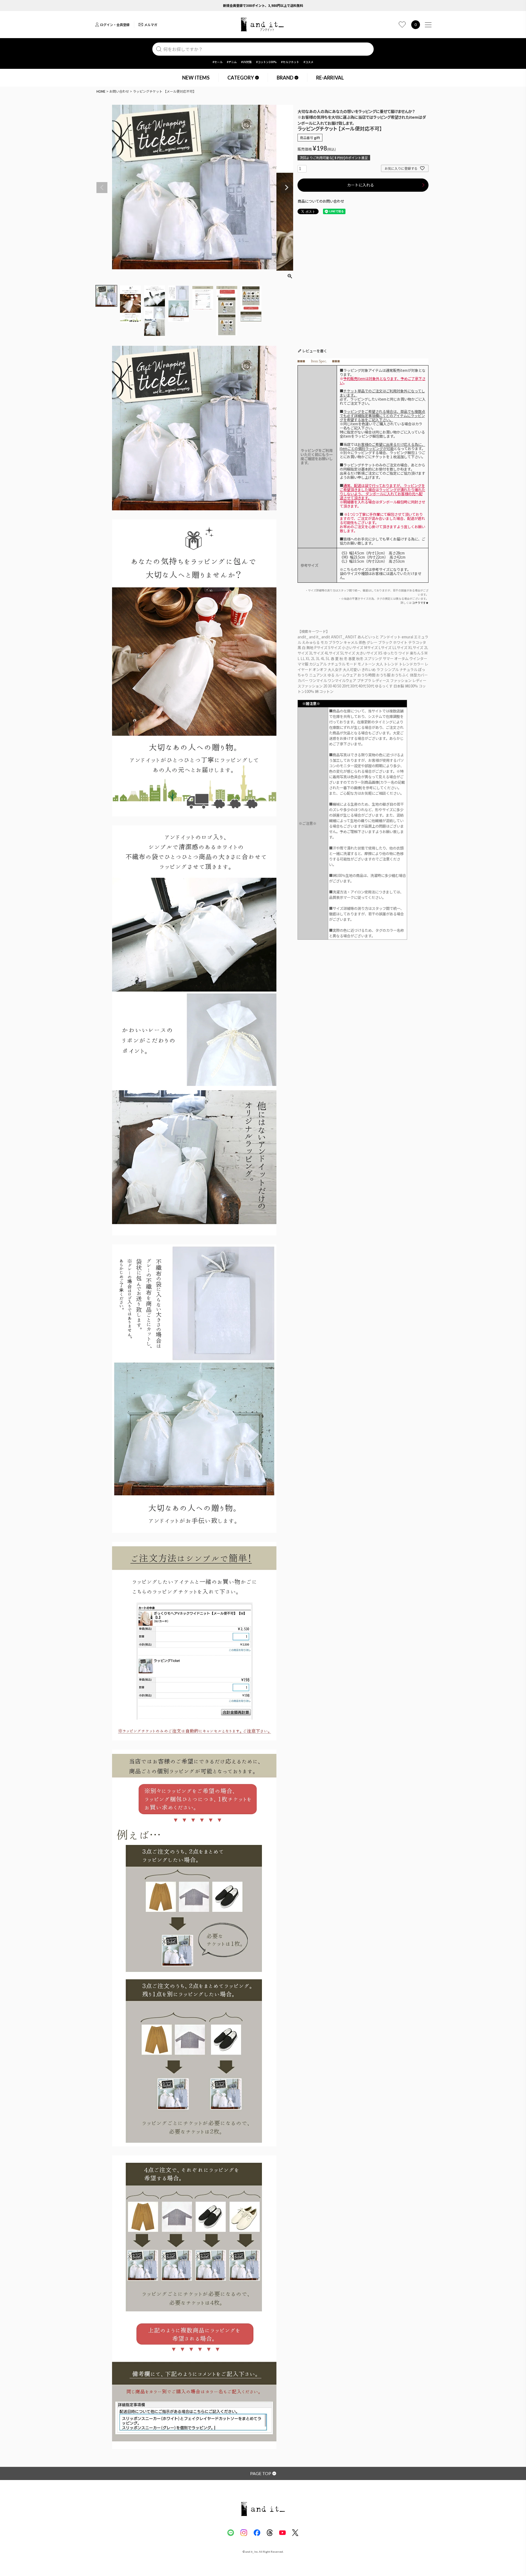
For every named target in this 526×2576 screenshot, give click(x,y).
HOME (101, 91)
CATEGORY (241, 78)
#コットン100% (266, 62)
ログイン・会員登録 (115, 25)
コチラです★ (420, 603)
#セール (218, 62)
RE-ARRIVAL (330, 78)
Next (287, 188)
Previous (102, 188)
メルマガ (151, 25)
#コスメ (308, 62)
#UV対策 (246, 62)
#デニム (232, 62)
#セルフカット (290, 62)
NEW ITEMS (196, 78)
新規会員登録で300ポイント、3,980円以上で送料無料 (263, 5)
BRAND (285, 78)
